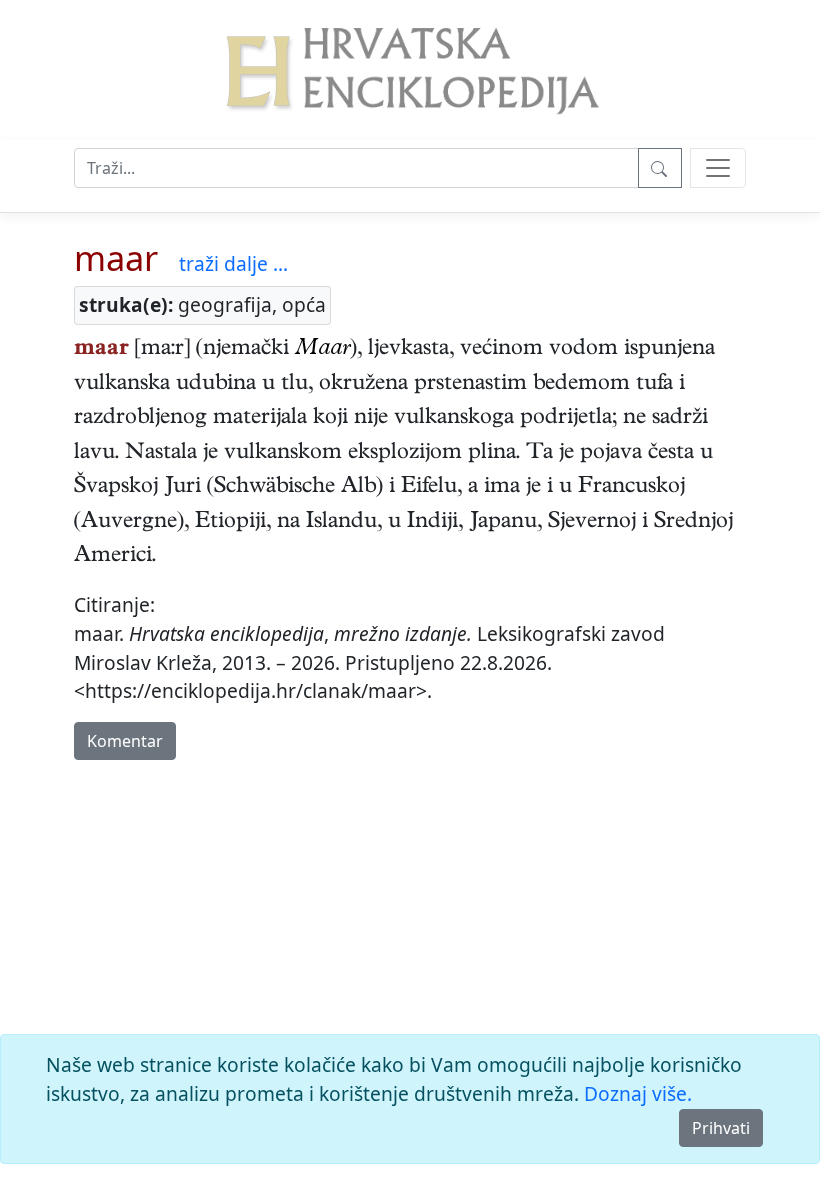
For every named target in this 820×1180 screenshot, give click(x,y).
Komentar (125, 741)
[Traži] (660, 168)
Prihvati (721, 1128)
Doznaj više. (638, 1093)
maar (116, 257)
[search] (718, 168)
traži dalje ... (233, 263)
